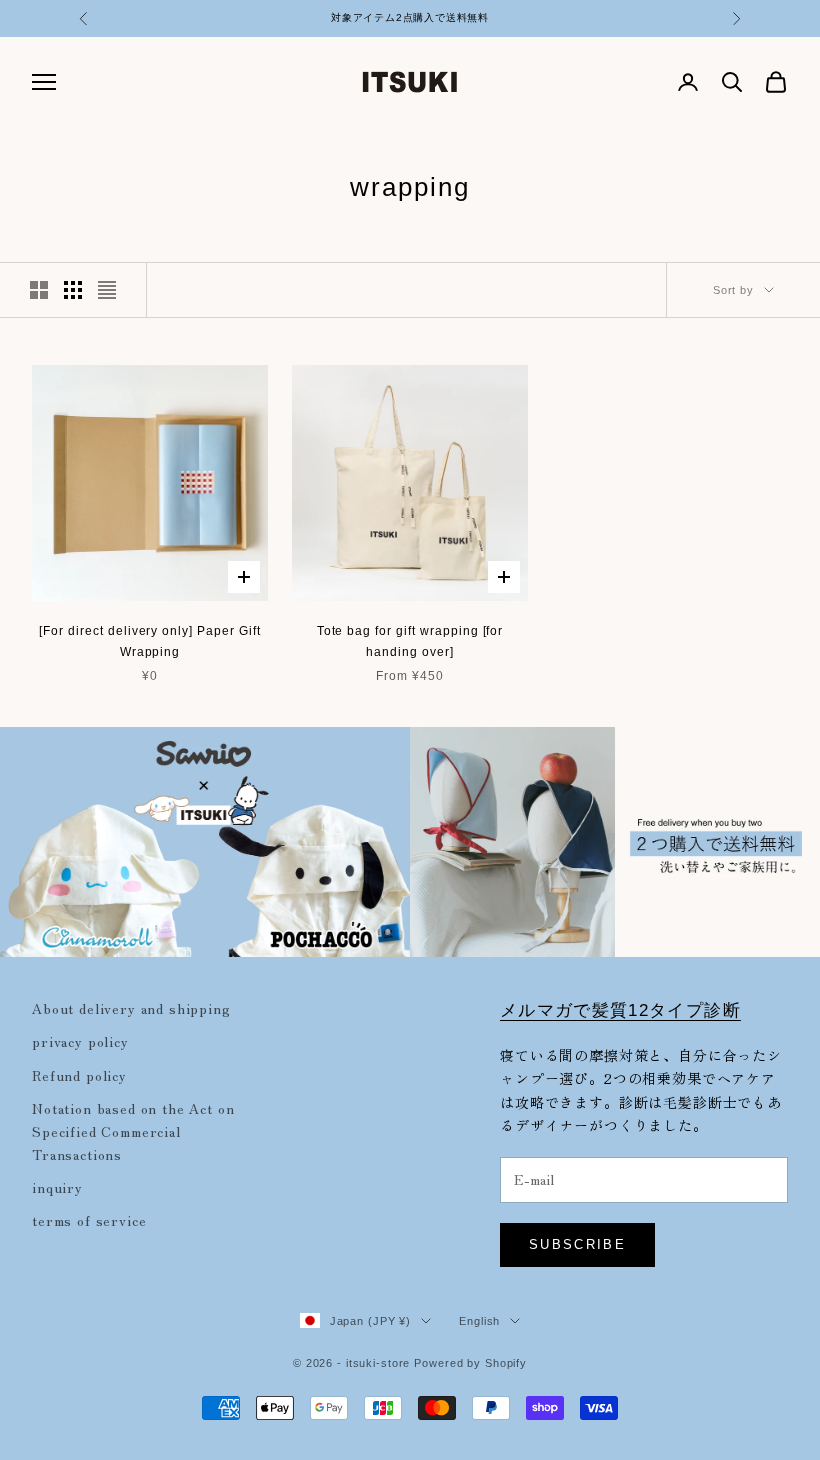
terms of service (89, 1220)
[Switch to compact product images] (107, 290)
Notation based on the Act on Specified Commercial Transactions (133, 1131)
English (479, 1321)
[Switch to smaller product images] (73, 290)
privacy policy (80, 1041)
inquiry (57, 1187)
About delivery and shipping (131, 1008)
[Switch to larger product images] (39, 290)
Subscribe (577, 1244)
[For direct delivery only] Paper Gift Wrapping (150, 641)
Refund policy (79, 1075)
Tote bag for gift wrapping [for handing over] (410, 641)
